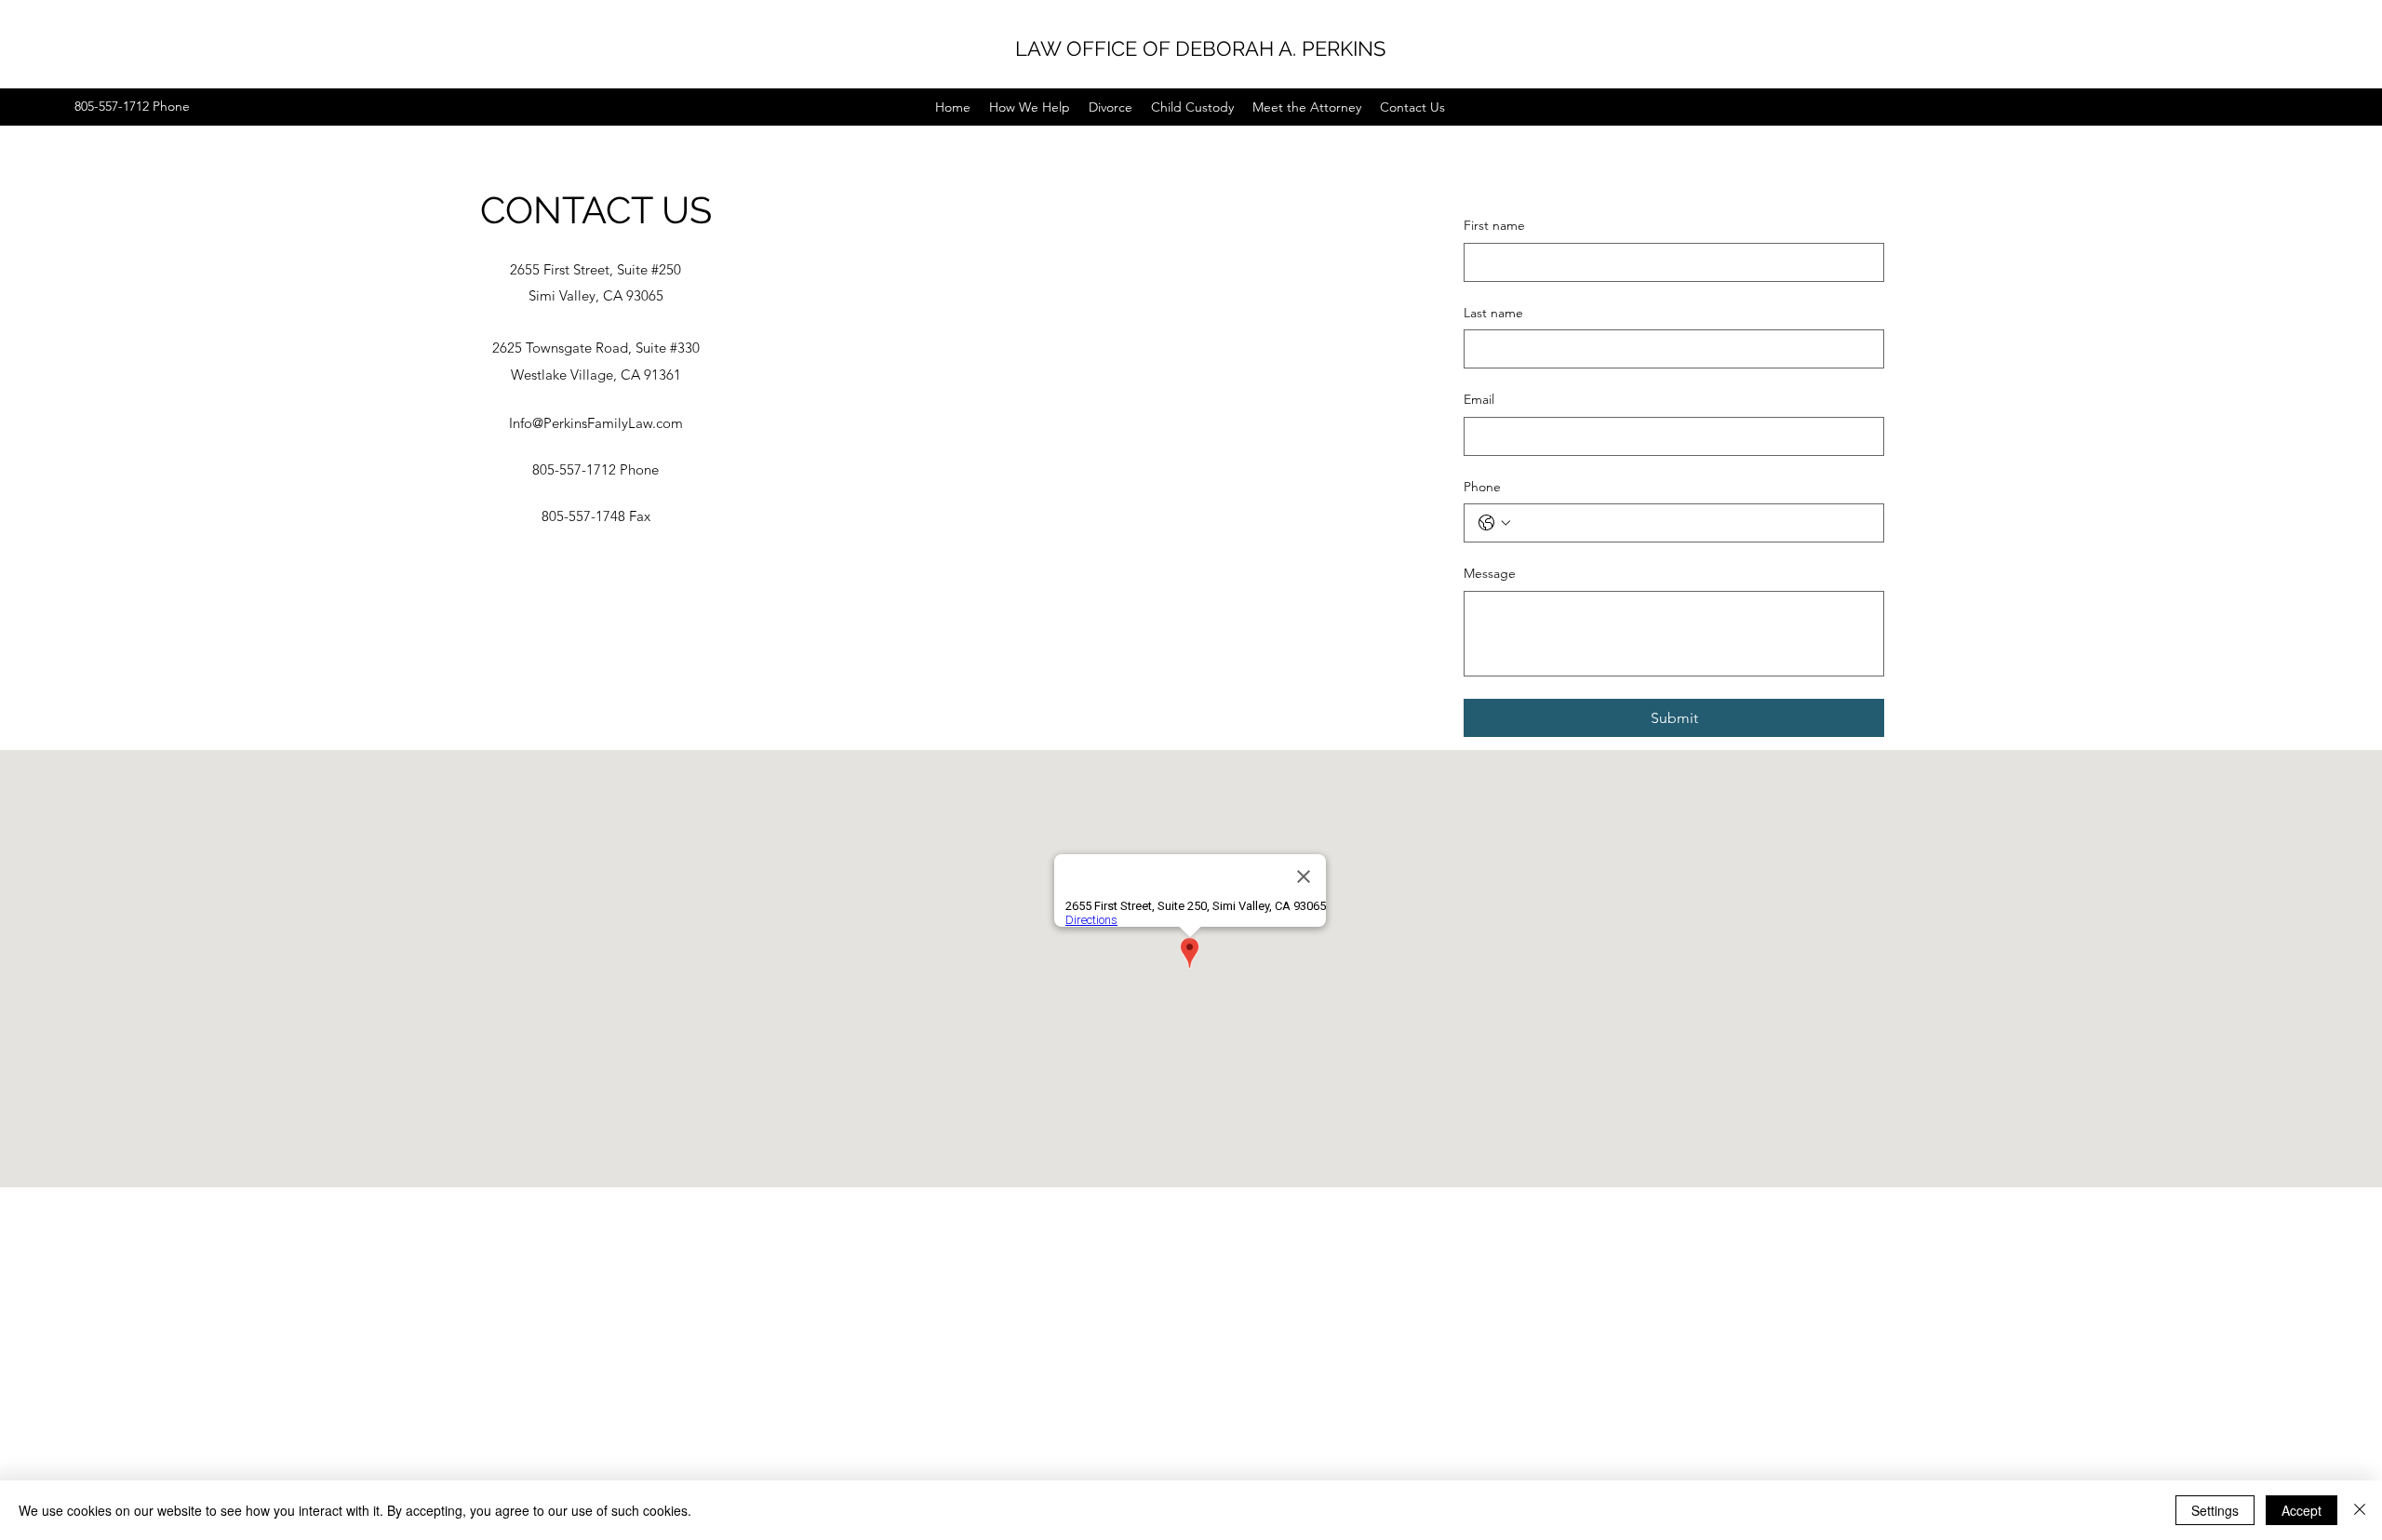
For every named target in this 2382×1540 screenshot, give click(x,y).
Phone (1482, 487)
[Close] (2360, 1510)
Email (1479, 399)
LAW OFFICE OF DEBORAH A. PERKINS (1200, 48)
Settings (2215, 1510)
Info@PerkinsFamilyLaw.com (596, 423)
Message (1490, 573)
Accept (2302, 1510)
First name (1494, 225)
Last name (1493, 313)
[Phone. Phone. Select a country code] (1494, 523)
